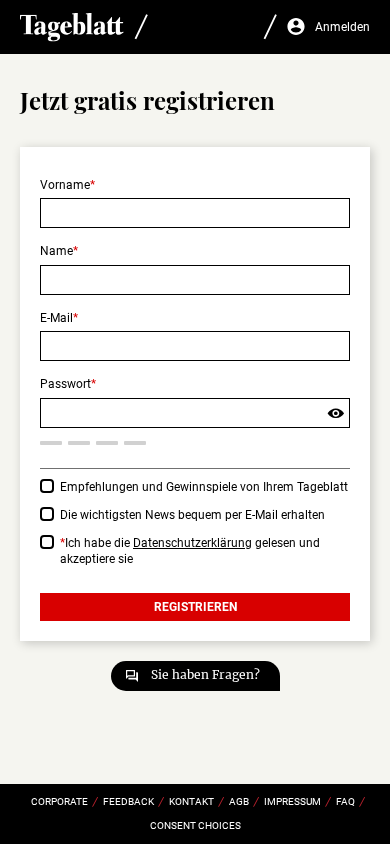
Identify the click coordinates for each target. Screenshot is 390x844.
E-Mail (56, 318)
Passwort (65, 384)
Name (56, 251)
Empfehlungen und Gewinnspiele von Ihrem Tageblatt (204, 487)
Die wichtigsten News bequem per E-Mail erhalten (192, 515)
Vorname (65, 185)
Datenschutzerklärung (192, 543)
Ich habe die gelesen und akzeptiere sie (190, 551)
